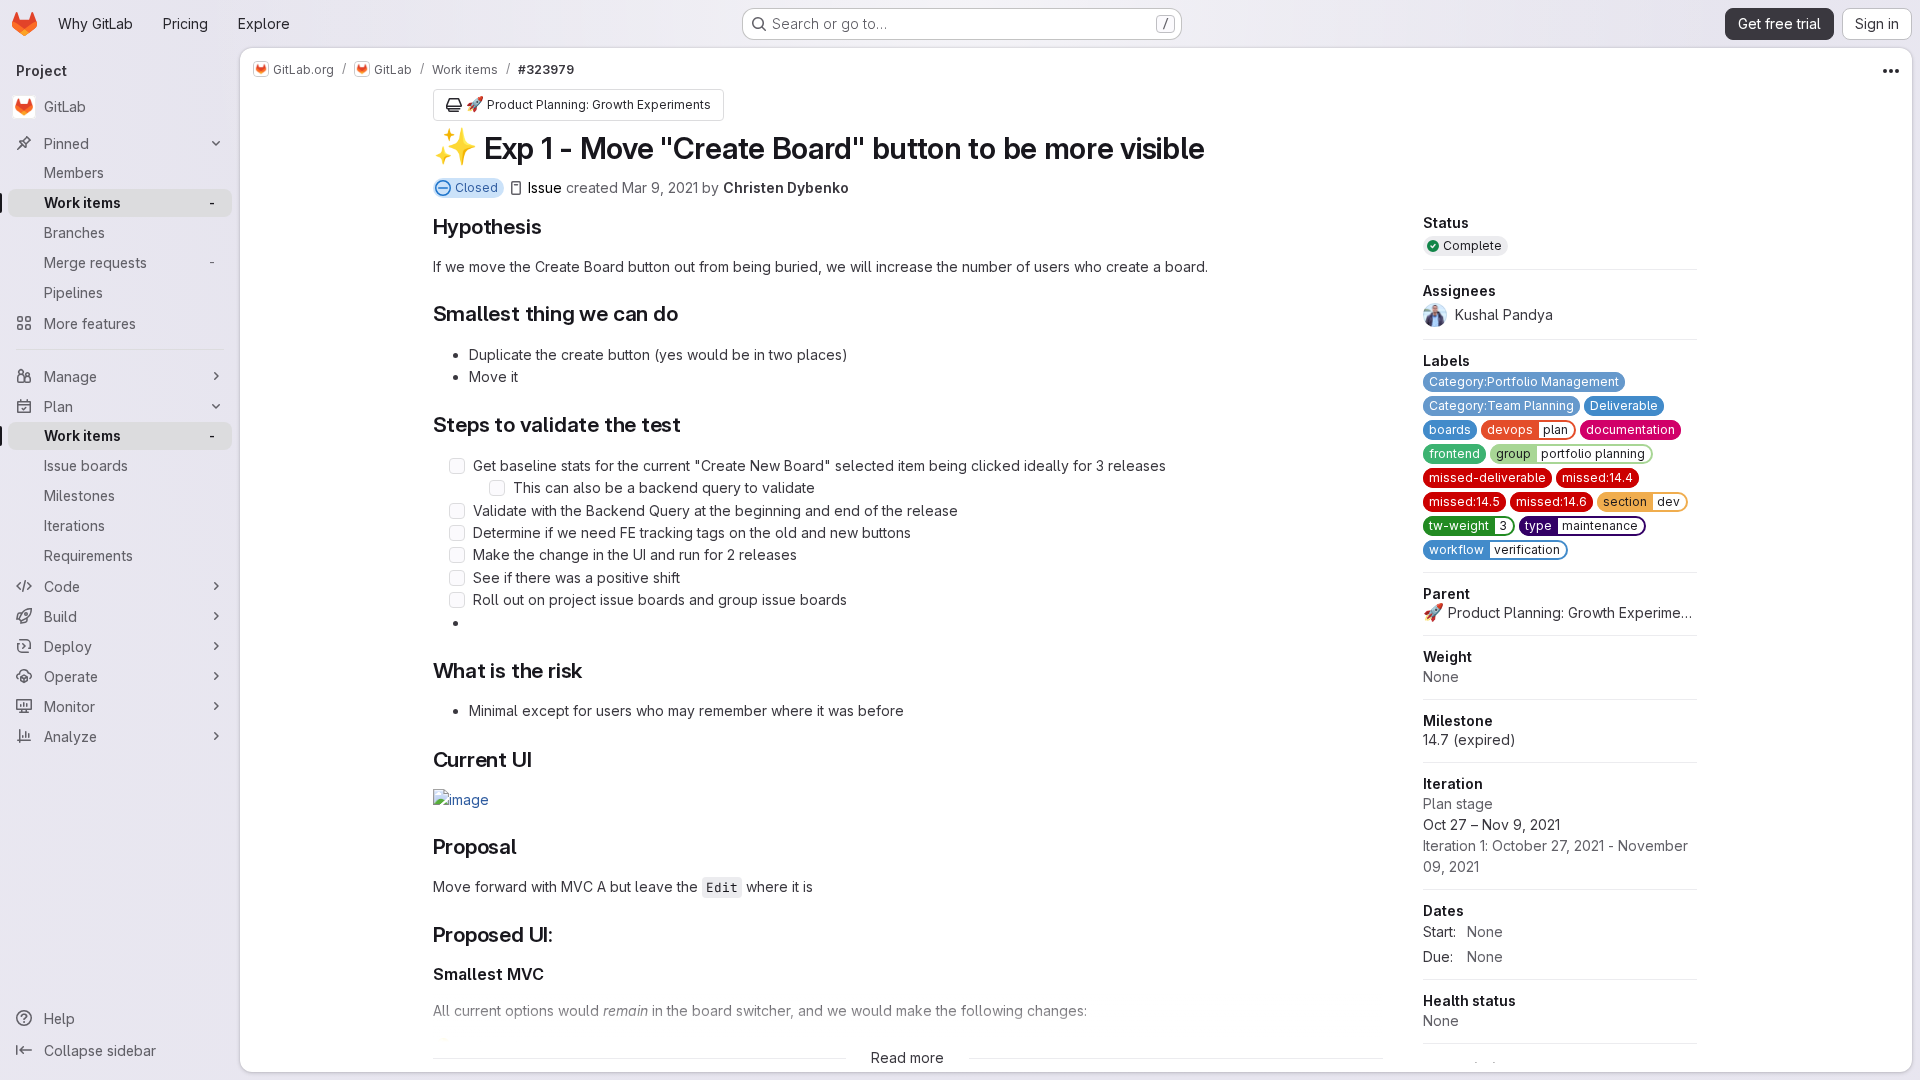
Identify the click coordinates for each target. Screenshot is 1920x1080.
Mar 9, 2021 (660, 187)
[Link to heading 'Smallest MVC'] (553, 974)
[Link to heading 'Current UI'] (542, 759)
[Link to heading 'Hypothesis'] (552, 226)
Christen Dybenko (786, 187)
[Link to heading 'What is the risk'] (593, 670)
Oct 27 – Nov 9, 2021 (1555, 845)
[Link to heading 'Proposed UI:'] (564, 934)
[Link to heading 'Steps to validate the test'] (692, 424)
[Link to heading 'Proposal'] (528, 846)
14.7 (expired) (1469, 739)
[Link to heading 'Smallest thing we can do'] (688, 313)
